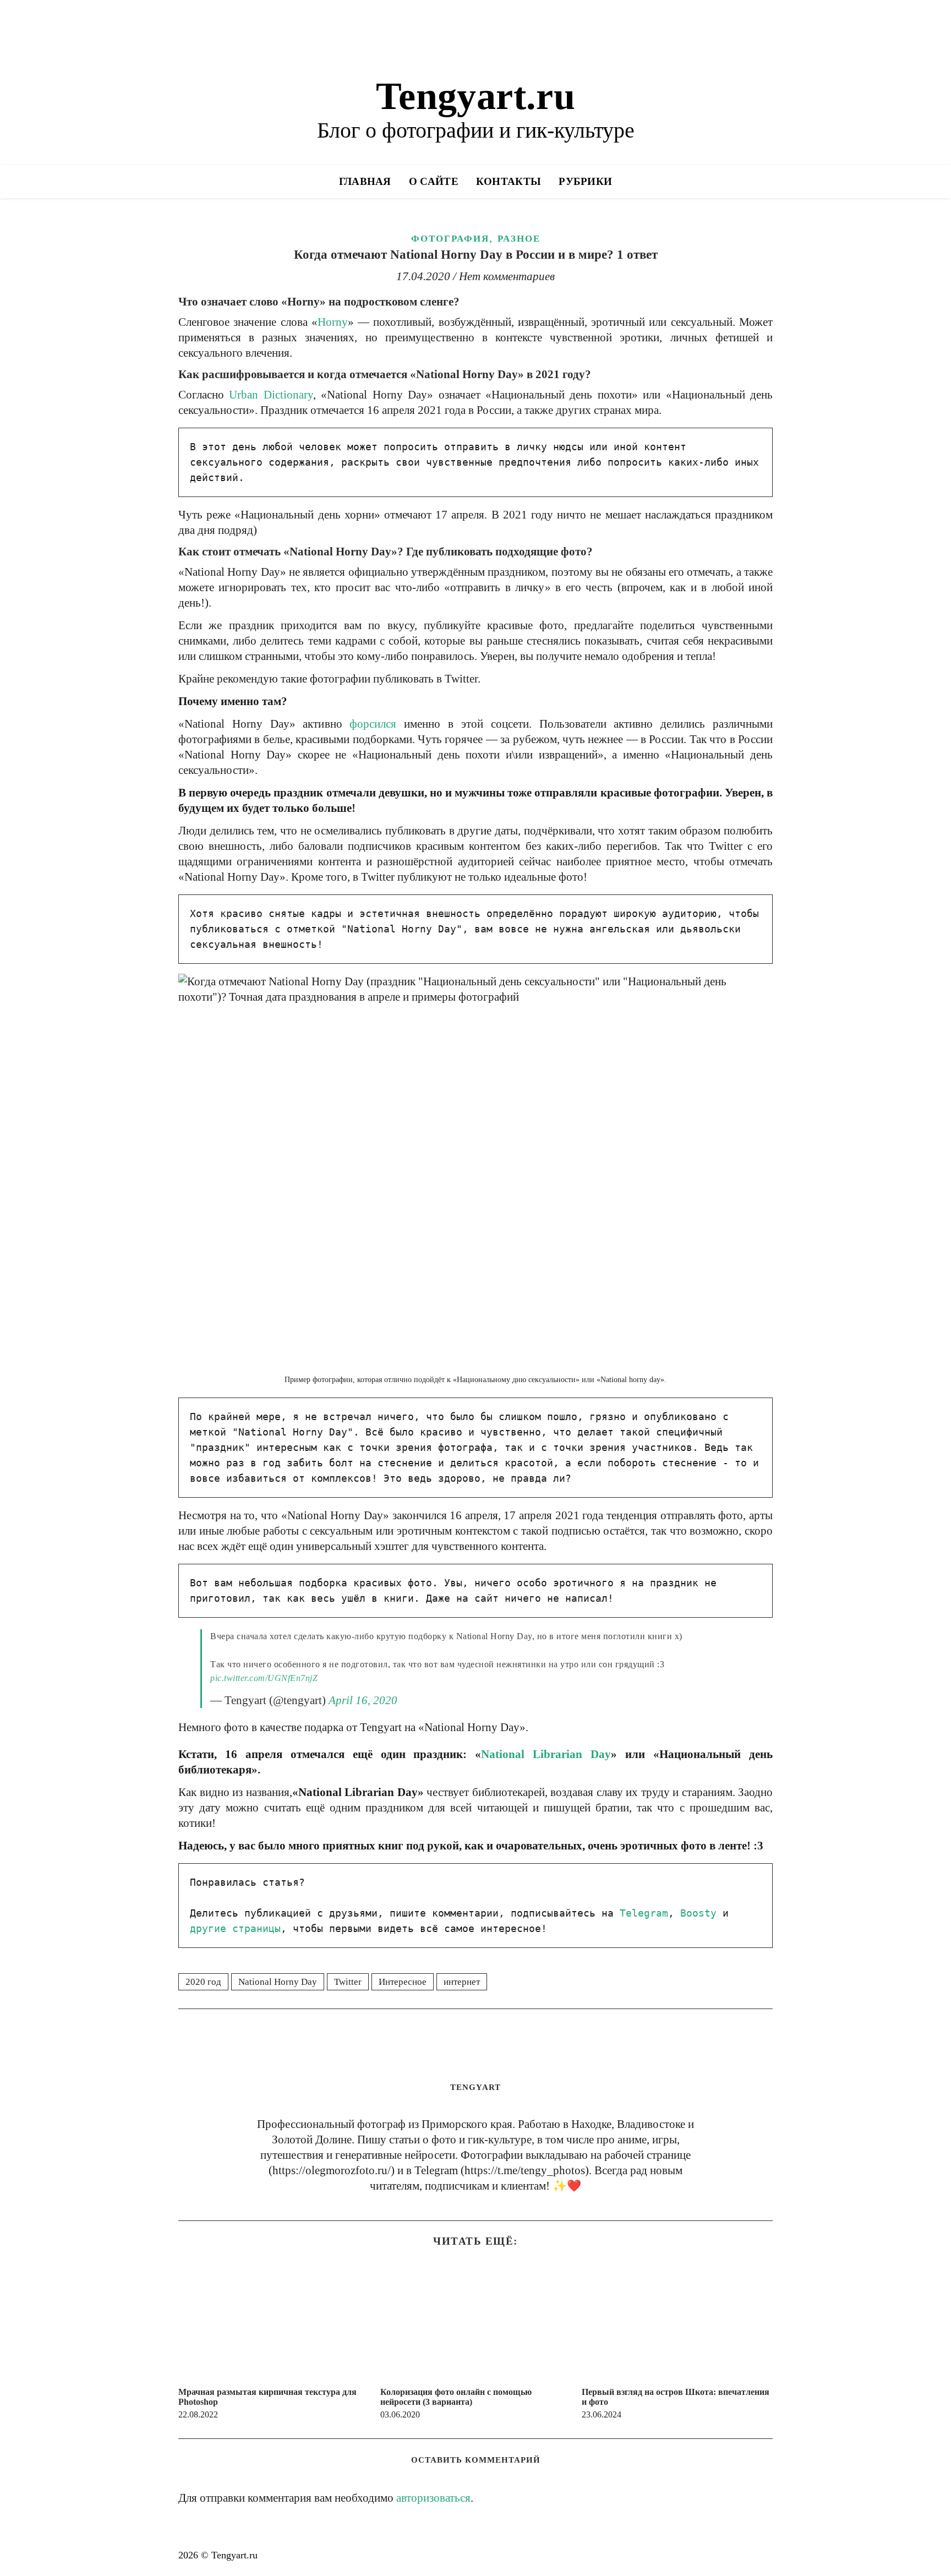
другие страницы (235, 1928)
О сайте (434, 181)
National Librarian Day (546, 1754)
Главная (365, 181)
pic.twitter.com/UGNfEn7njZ (264, 1678)
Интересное (403, 1982)
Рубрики (585, 181)
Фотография (450, 239)
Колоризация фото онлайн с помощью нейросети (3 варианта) (456, 2397)
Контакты (509, 181)
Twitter (348, 1982)
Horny (333, 322)
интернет (462, 1982)
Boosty (698, 1913)
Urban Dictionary (271, 395)
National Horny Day (278, 1982)
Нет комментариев (507, 276)
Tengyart (475, 2087)
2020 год (203, 1982)
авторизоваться (433, 2498)
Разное (519, 239)
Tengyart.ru (475, 96)
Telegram (644, 1913)
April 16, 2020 (363, 1700)
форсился (373, 724)
